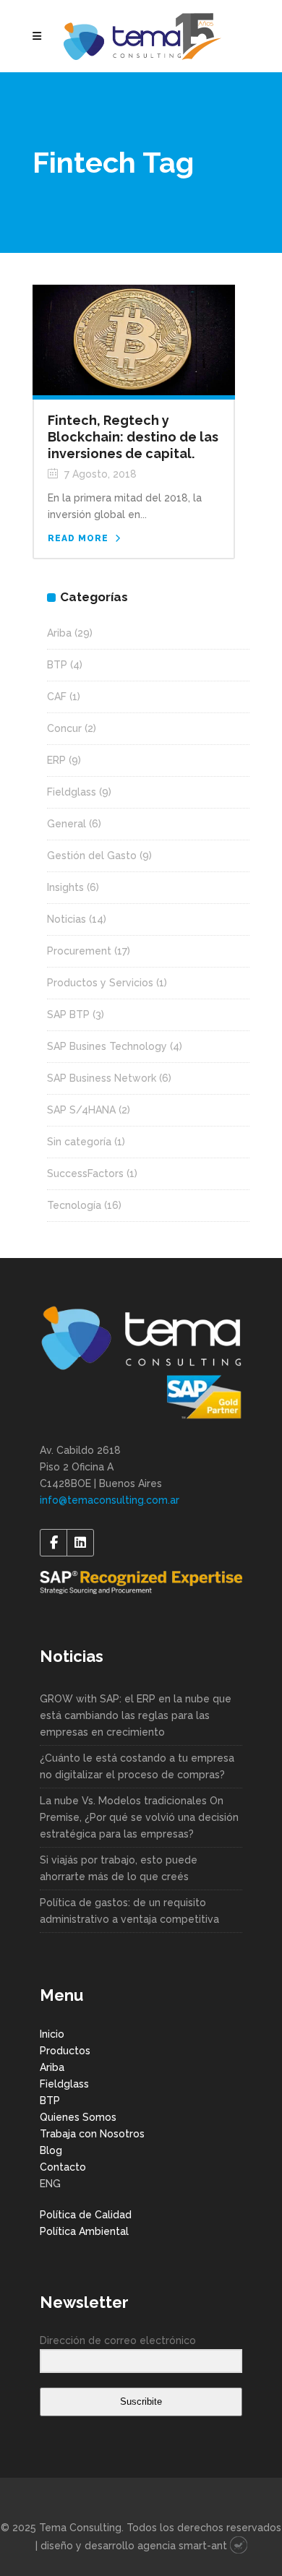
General (67, 824)
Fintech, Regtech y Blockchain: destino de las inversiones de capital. (133, 437)
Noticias (67, 919)
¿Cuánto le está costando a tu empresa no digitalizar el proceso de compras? (137, 1766)
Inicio (52, 2034)
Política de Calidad (86, 2215)
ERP (56, 760)
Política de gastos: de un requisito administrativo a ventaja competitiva (129, 1911)
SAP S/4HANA (81, 1110)
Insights (65, 887)
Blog (51, 2150)
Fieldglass (72, 792)
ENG (50, 2184)
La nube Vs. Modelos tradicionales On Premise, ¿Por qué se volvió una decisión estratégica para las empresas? (139, 1817)
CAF (57, 697)
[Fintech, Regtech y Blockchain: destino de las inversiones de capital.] (134, 339)
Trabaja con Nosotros (92, 2134)
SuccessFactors (85, 1173)
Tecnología (74, 1205)
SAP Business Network (102, 1078)
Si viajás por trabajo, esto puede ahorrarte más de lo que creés (119, 1868)
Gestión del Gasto (92, 856)
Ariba (59, 633)
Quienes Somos (78, 2117)
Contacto (63, 2167)
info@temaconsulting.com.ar (110, 1500)
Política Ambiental (84, 2231)
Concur (64, 728)
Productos (65, 2051)
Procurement (79, 951)
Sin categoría (79, 1142)
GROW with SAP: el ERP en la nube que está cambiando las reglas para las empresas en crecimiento (136, 1715)
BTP (57, 665)
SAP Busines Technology (107, 1046)
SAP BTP (68, 1015)
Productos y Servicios (100, 983)
